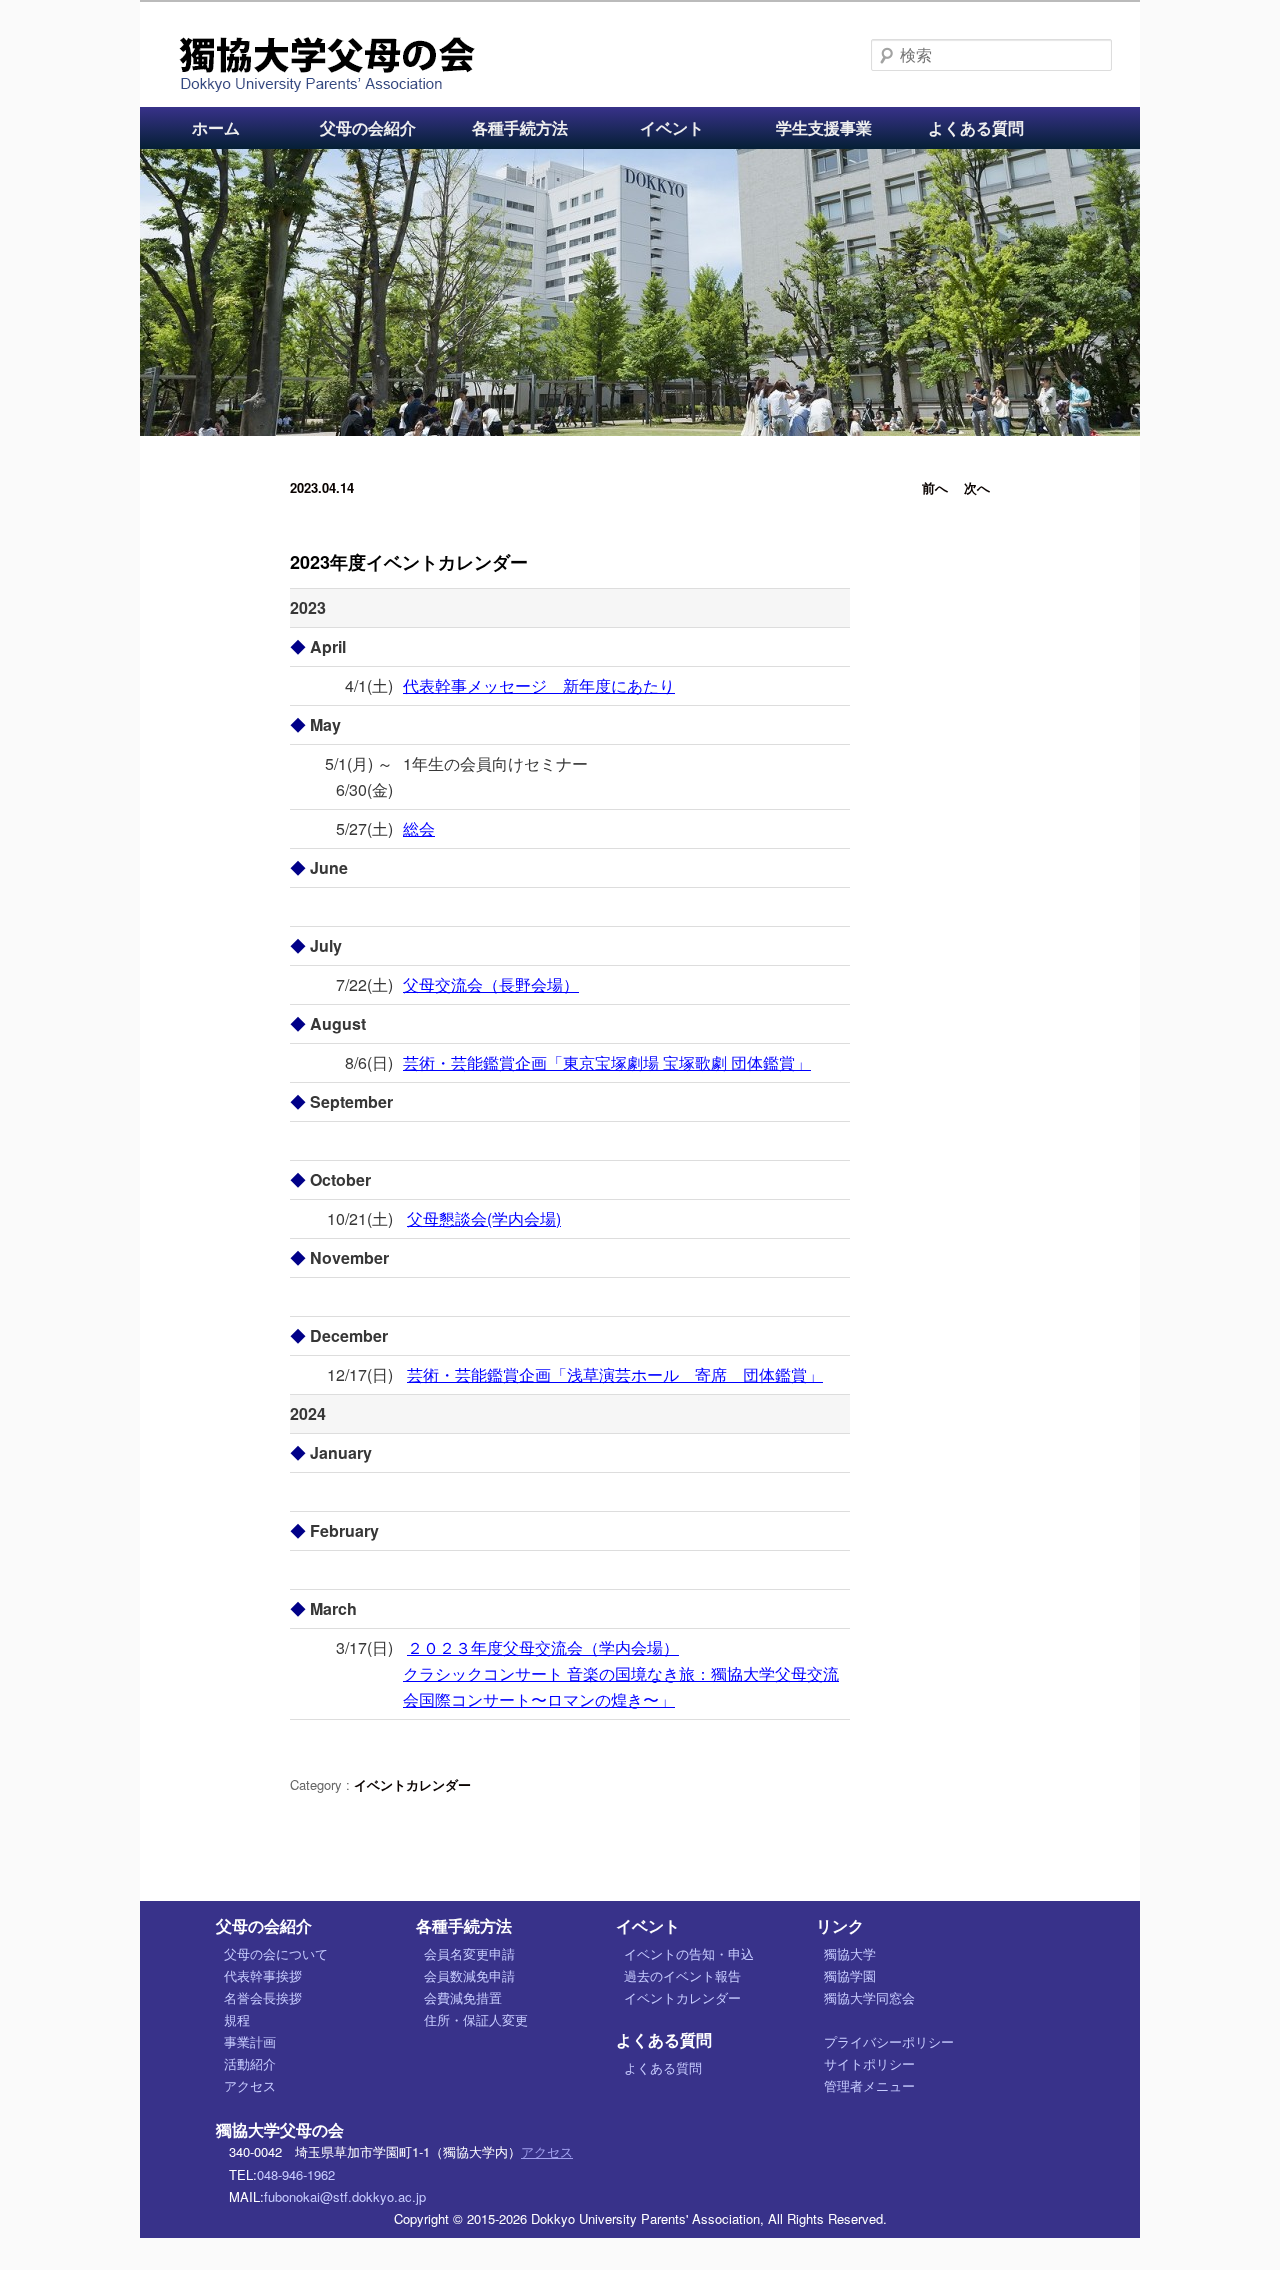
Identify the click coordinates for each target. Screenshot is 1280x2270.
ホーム (216, 127)
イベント (672, 127)
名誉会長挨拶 (263, 1997)
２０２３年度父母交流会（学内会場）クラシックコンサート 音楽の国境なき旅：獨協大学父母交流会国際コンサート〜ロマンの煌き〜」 (621, 1673)
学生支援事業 (824, 127)
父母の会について (276, 1953)
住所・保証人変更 (476, 2019)
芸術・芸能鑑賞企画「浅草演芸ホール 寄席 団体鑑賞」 (615, 1374)
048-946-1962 (296, 2174)
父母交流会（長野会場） (491, 984)
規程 (237, 2019)
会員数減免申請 (469, 1975)
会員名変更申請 (469, 1953)
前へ (935, 487)
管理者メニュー (869, 2085)
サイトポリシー (869, 2063)
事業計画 (250, 2041)
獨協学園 (850, 1975)
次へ (977, 487)
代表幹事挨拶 (263, 1975)
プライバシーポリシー (889, 2041)
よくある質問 (976, 127)
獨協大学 (850, 1953)
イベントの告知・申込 (689, 1953)
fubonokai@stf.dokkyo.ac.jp (345, 2196)
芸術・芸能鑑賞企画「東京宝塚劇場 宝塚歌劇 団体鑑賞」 (607, 1062)
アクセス (250, 2085)
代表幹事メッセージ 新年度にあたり (539, 685)
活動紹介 (250, 2063)
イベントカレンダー (412, 1784)
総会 (419, 828)
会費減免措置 (463, 1997)
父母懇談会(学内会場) (484, 1218)
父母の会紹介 (368, 127)
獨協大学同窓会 (869, 1997)
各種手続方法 (520, 127)
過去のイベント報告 (682, 1975)
